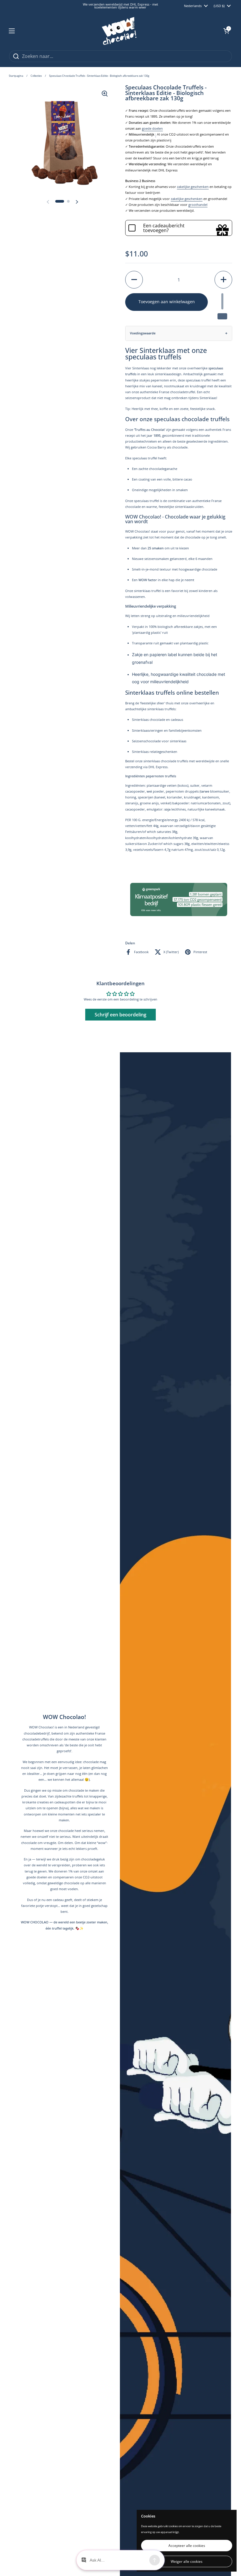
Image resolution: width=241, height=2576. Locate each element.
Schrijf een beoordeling (120, 1036)
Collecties (36, 76)
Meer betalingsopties (179, 337)
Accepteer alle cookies (187, 2546)
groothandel (198, 205)
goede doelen (152, 128)
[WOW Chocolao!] (119, 31)
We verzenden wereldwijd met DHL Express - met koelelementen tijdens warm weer (120, 6)
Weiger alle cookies (187, 2561)
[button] (226, 31)
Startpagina (16, 76)
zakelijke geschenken (193, 187)
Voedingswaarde (143, 354)
